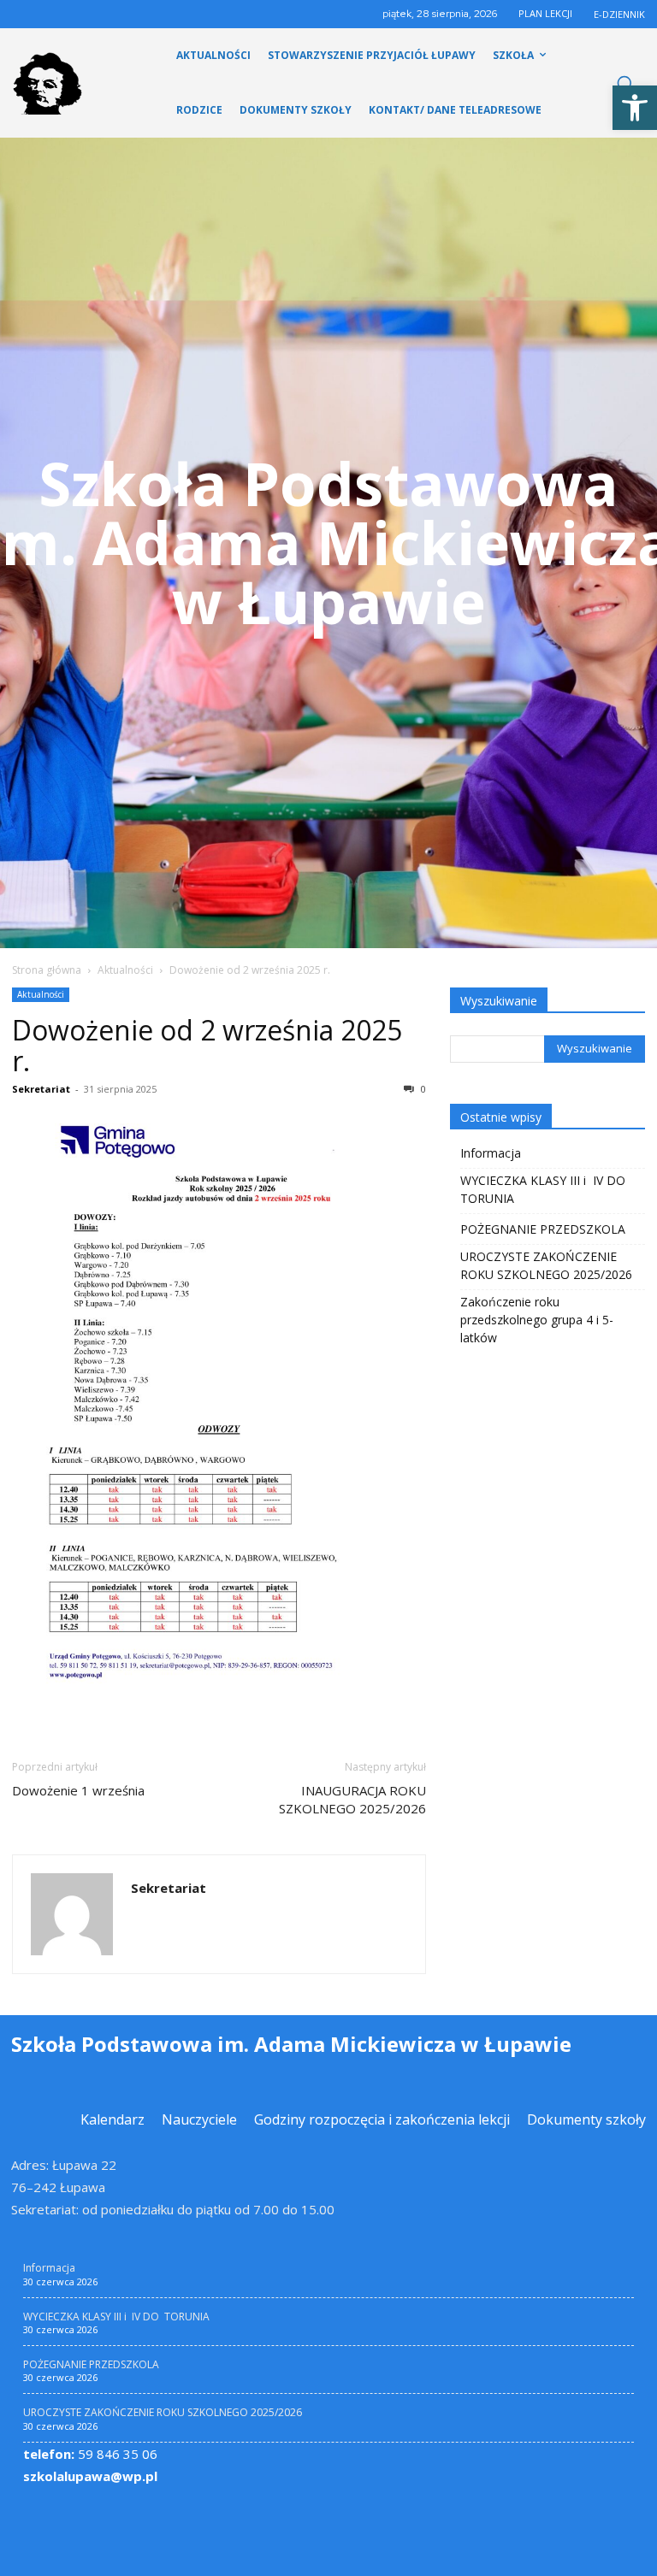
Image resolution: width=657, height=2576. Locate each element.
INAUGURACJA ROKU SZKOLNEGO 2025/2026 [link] (352, 1799)
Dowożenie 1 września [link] (78, 1790)
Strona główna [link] (47, 970)
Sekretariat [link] (41, 1089)
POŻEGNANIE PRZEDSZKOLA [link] (543, 1229)
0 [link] (422, 1089)
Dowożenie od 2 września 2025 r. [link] (207, 1045)
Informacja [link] (491, 1153)
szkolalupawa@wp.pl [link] (90, 2476)
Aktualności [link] (125, 970)
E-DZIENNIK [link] (619, 14)
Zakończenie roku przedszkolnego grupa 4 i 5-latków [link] (537, 1320)
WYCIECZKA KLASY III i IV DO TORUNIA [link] (545, 1189)
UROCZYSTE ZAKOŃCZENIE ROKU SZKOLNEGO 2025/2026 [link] (546, 1265)
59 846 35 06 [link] (90, 2454)
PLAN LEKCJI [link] (545, 13)
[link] (635, 108)
